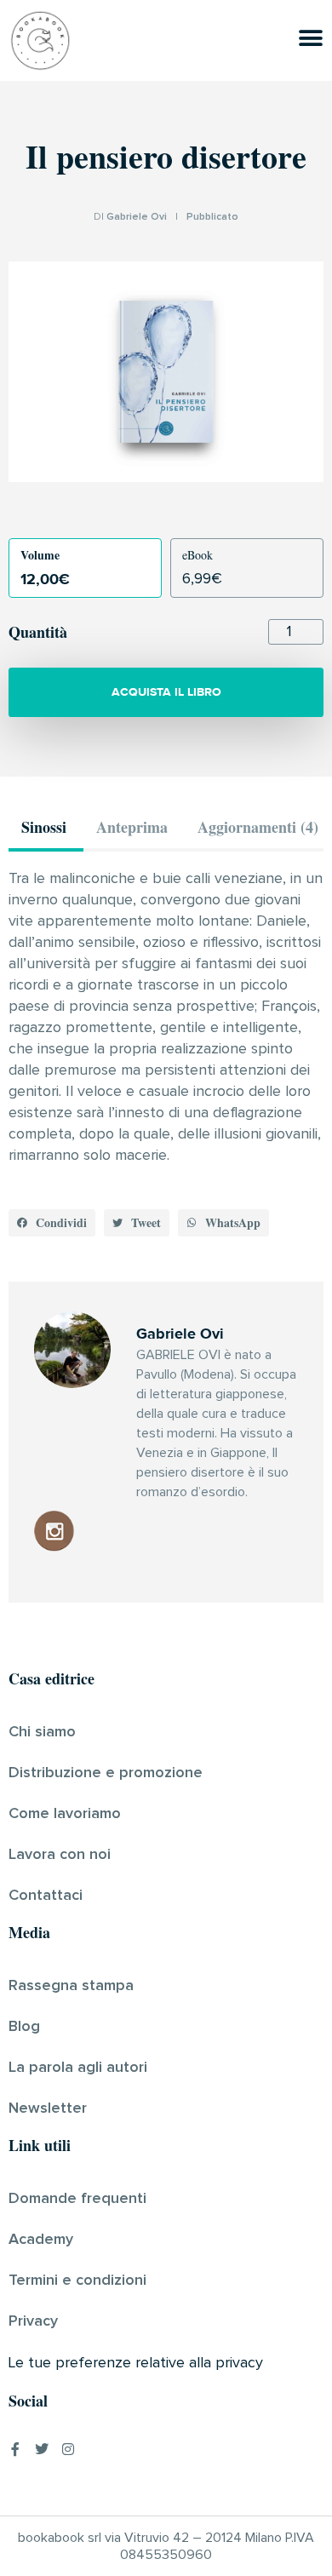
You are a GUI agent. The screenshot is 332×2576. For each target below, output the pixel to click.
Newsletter (48, 2108)
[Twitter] (42, 2449)
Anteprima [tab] (132, 827)
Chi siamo (42, 1732)
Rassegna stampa (71, 1986)
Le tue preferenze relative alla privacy (136, 2363)
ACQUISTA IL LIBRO (166, 692)
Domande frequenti (77, 2199)
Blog (24, 2027)
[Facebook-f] (15, 2449)
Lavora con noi (60, 1855)
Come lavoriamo (65, 1814)
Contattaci (46, 1896)
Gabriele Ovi (137, 217)
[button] (52, 1223)
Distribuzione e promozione (106, 1773)
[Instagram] (68, 2449)
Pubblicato (212, 217)
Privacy (33, 2321)
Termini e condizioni (77, 2281)
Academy (41, 2240)
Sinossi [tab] (44, 827)
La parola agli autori (78, 2068)
